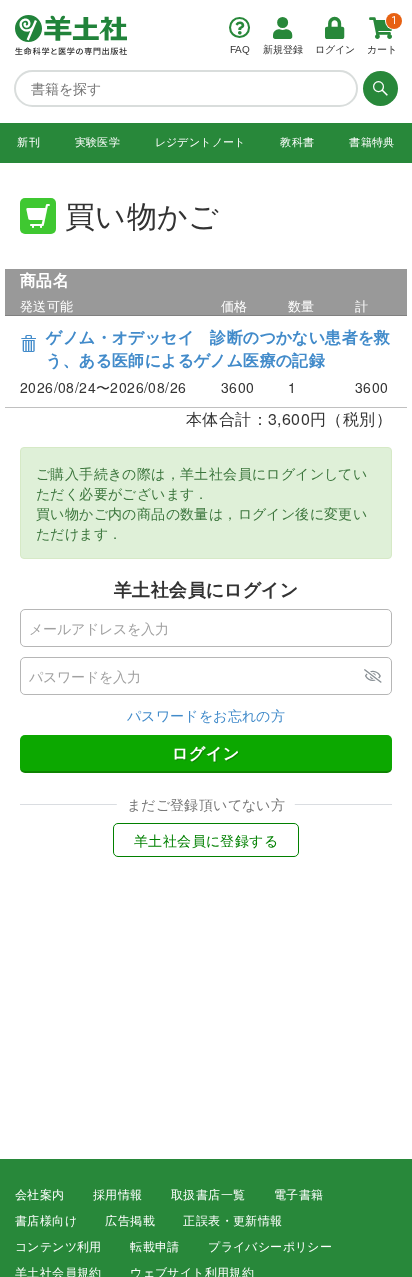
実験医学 (98, 142)
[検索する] (378, 88)
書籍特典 (372, 142)
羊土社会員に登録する (206, 840)
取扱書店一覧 (208, 1195)
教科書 (297, 142)
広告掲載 (130, 1221)
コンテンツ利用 (58, 1247)
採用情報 (118, 1195)
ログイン (206, 752)
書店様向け (46, 1221)
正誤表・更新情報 (232, 1221)
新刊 (28, 142)
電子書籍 (299, 1195)
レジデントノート (200, 142)
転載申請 (155, 1247)
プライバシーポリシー (270, 1247)
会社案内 (40, 1195)
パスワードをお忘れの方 (206, 715)
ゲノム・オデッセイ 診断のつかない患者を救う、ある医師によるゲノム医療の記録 (218, 348)
